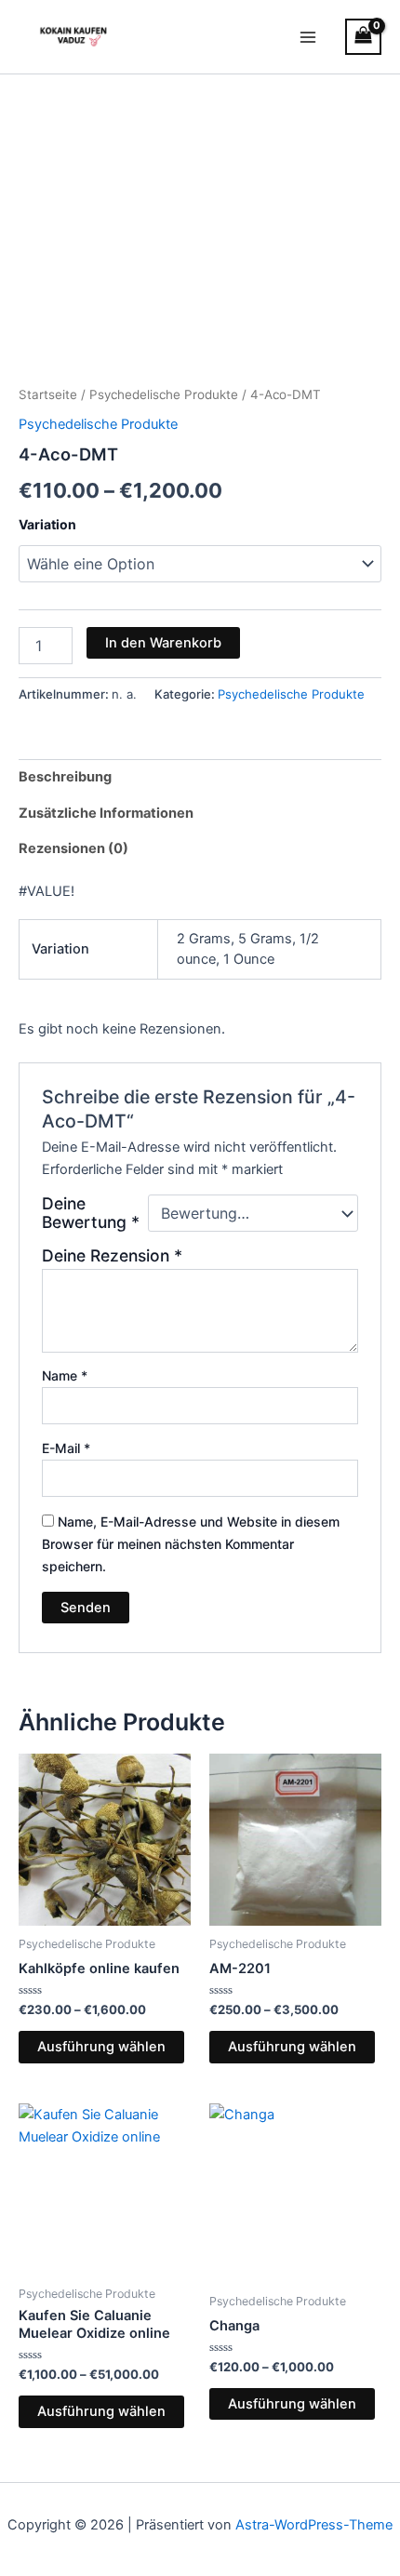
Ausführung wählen (101, 2047)
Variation (47, 524)
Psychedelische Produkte (164, 394)
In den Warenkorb (163, 643)
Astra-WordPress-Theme (314, 2525)
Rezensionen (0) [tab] (73, 848)
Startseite (48, 394)
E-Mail (66, 1448)
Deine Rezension (112, 1255)
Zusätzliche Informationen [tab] (106, 813)
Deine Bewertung (91, 1213)
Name (65, 1375)
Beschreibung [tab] (65, 777)
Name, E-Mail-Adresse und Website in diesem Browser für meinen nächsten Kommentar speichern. (191, 1544)
